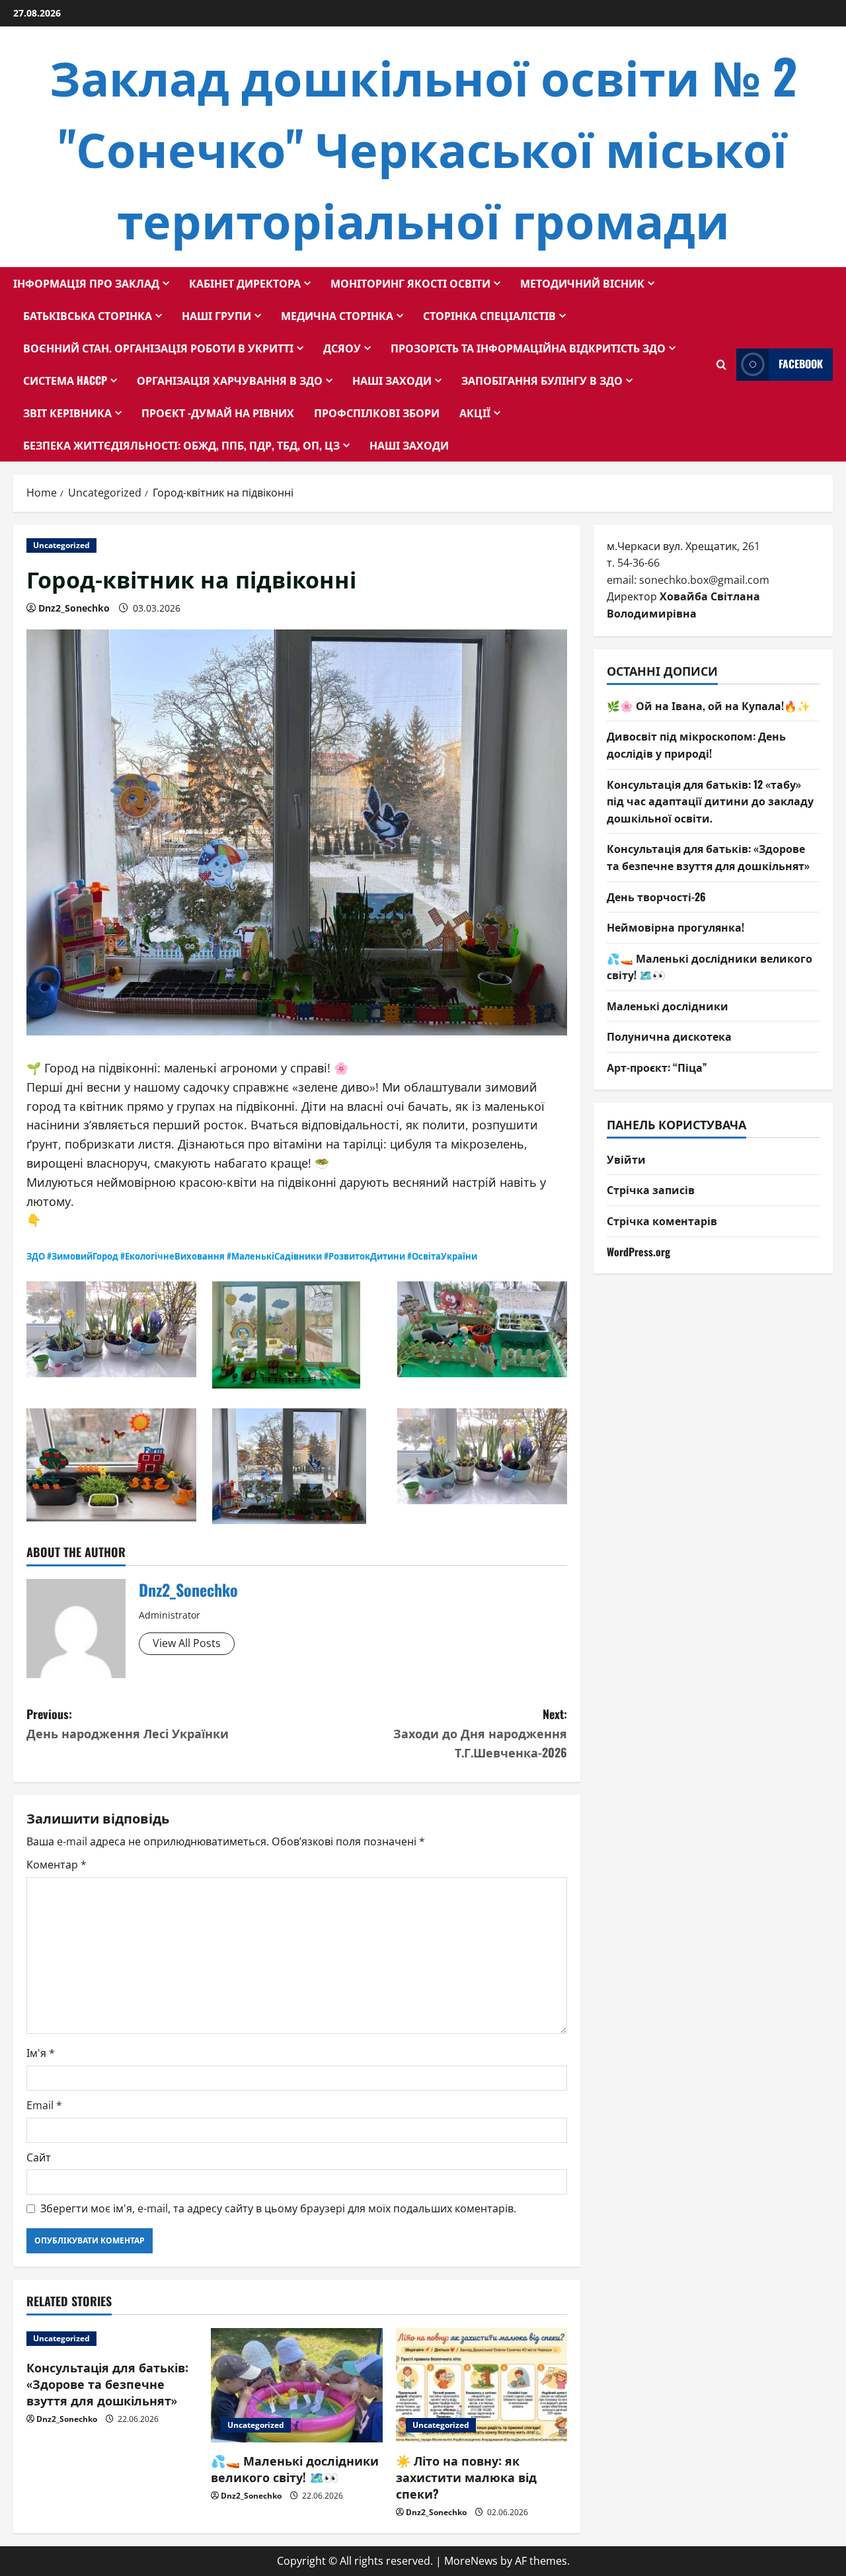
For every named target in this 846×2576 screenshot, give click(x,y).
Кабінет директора (245, 283)
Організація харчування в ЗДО (230, 380)
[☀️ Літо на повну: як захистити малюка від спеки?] (481, 2385)
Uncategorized (61, 545)
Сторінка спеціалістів (489, 315)
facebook (801, 364)
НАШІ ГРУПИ (216, 315)
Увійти (626, 1159)
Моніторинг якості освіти (410, 283)
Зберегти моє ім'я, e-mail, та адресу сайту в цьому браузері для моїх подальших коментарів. (278, 2208)
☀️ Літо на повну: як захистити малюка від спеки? (466, 2477)
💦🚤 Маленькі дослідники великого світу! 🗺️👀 (295, 2469)
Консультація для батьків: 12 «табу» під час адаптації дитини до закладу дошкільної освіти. (710, 801)
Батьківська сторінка (88, 315)
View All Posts (187, 1643)
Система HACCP (65, 380)
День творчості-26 (656, 897)
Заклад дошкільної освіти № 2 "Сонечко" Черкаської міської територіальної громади (423, 146)
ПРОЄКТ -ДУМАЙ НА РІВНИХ (218, 413)
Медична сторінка (337, 315)
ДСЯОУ (342, 348)
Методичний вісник (582, 283)
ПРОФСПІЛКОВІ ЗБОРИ (377, 413)
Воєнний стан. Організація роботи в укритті (158, 348)
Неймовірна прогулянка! (675, 927)
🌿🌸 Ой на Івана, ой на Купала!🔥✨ (709, 705)
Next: (480, 1733)
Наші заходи (392, 380)
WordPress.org (638, 1252)
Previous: (128, 1723)
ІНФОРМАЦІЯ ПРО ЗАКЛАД (86, 283)
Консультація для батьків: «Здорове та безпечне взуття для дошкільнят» (107, 2384)
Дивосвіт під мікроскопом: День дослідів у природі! (696, 745)
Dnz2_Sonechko (74, 608)
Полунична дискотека (669, 1036)
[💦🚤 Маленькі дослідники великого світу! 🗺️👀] (296, 2385)
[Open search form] (721, 365)
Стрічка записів (651, 1189)
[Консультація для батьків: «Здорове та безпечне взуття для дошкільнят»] (112, 2339)
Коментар (57, 1865)
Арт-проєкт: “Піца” (657, 1067)
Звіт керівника (67, 413)
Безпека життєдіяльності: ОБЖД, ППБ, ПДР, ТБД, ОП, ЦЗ (181, 445)
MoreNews (471, 2561)
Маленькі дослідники (668, 1006)
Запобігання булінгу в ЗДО (542, 380)
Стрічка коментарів (662, 1221)
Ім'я (41, 2053)
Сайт (39, 2157)
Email (44, 2105)
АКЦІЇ (475, 413)
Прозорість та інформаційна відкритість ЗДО (528, 348)
